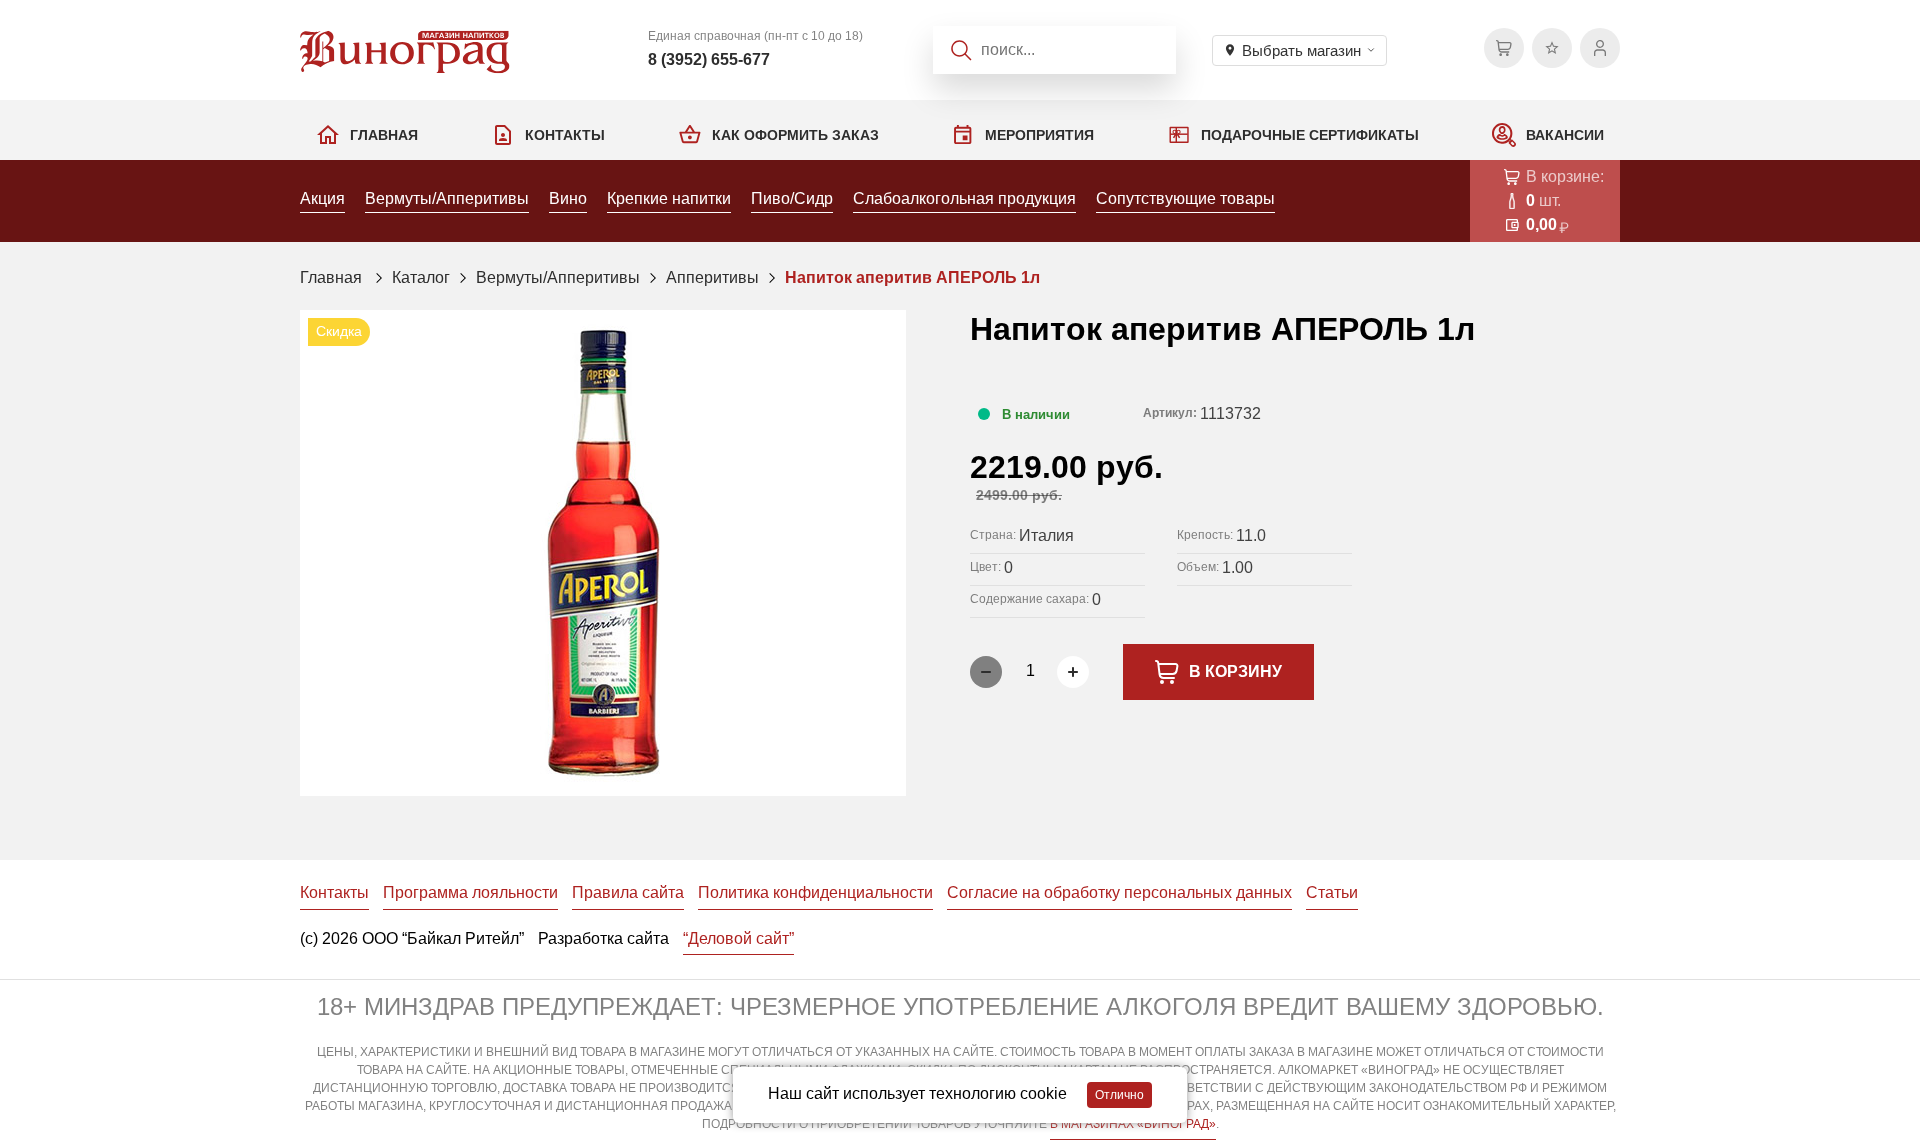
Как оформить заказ (795, 135)
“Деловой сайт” (738, 938)
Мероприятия (1039, 135)
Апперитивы (712, 277)
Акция (322, 198)
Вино (568, 198)
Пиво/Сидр (792, 198)
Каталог (421, 277)
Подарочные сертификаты (1310, 135)
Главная (384, 135)
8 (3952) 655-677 (709, 59)
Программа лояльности (470, 892)
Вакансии (1565, 135)
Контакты (565, 135)
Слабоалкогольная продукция (964, 198)
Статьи (1332, 892)
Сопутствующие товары (1185, 198)
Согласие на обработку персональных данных (1119, 892)
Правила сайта (628, 892)
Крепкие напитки (669, 198)
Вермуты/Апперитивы (447, 198)
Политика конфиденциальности (815, 892)
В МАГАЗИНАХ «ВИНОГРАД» (1133, 1124)
